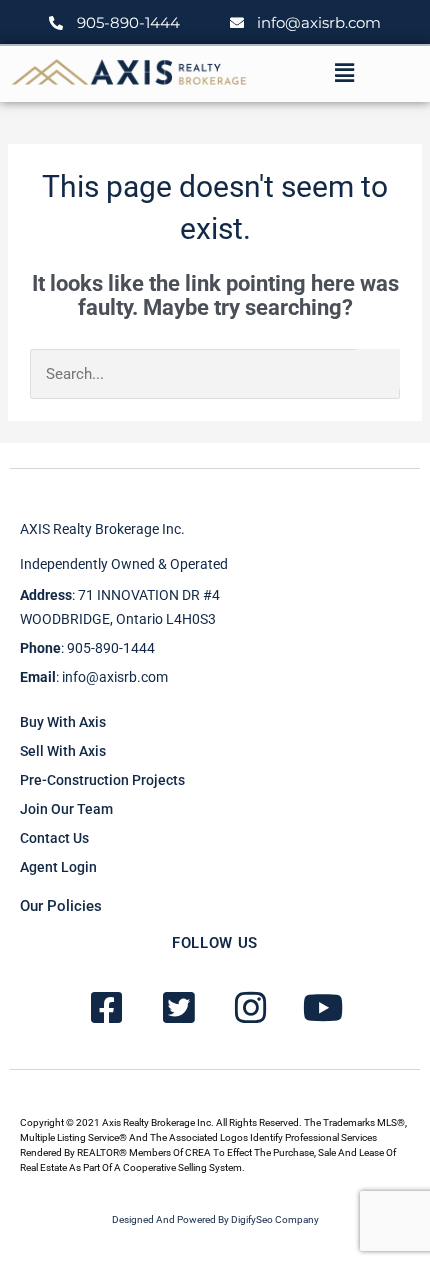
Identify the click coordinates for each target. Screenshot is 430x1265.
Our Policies (61, 906)
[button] (344, 73)
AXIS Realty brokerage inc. (102, 529)
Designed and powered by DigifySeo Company (215, 1219)
